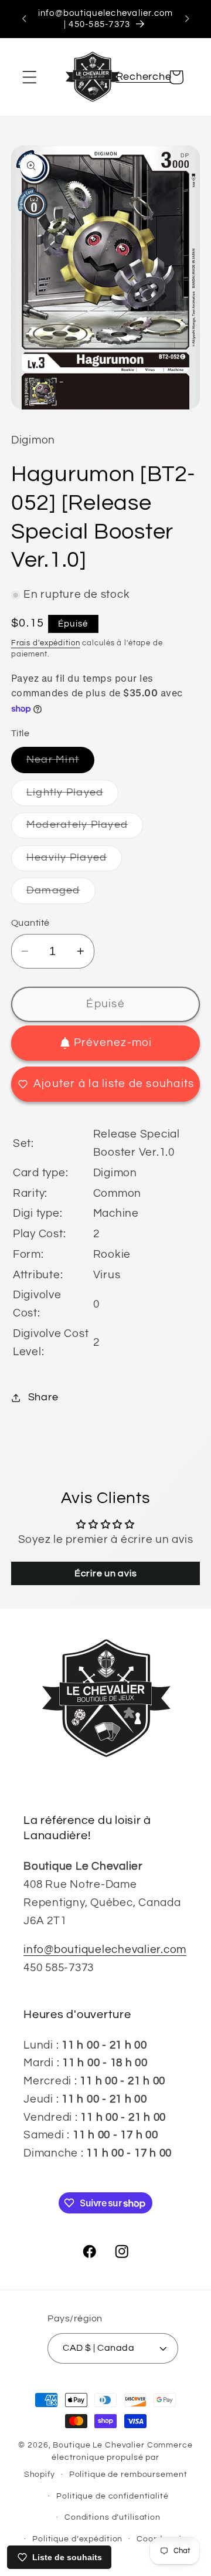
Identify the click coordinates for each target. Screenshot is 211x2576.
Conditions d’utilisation (113, 2517)
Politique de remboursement (128, 2475)
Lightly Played (73, 796)
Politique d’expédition (77, 2539)
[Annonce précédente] (24, 19)
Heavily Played (74, 862)
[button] (30, 77)
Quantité (30, 923)
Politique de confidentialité (113, 2496)
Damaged (61, 894)
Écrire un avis (106, 1573)
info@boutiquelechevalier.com (105, 1950)
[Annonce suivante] (187, 19)
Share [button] (43, 1397)
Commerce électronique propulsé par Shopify (108, 2460)
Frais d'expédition (46, 643)
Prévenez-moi (113, 1043)
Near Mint (60, 764)
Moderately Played (85, 829)
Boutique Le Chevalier (98, 2445)
